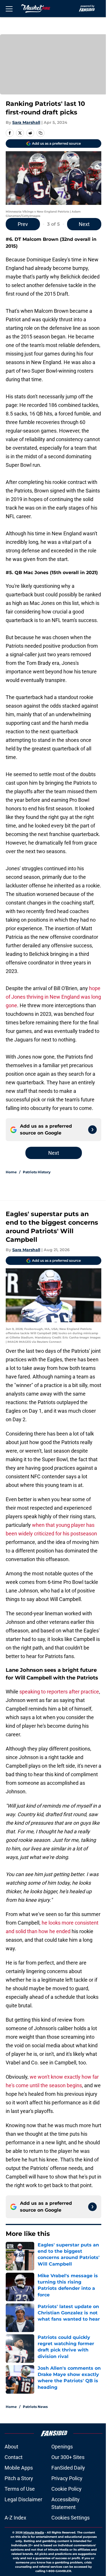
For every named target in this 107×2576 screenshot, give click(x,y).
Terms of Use (20, 2489)
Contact (14, 2457)
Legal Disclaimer (23, 2499)
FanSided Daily (68, 2468)
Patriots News (35, 2407)
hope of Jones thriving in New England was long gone (53, 997)
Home (11, 1172)
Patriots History (37, 1172)
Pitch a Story (19, 2478)
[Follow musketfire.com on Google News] (92, 1130)
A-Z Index (15, 2518)
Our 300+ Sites (68, 2457)
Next (84, 224)
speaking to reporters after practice (59, 1692)
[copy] (41, 133)
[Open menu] (9, 9)
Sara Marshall (26, 122)
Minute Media (34, 2532)
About (11, 2447)
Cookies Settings (70, 2518)
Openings (62, 2447)
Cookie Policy (66, 2489)
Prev (23, 224)
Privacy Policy (67, 2478)
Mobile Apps (19, 2468)
